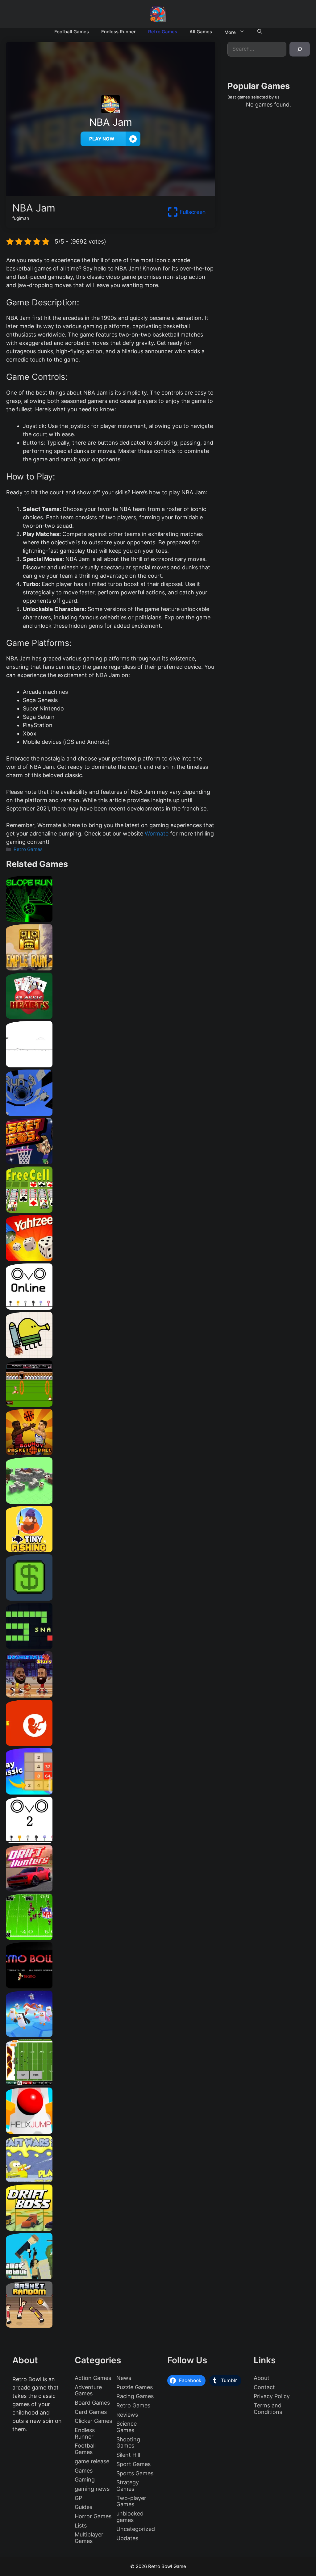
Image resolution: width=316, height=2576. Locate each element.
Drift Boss (111, 2228)
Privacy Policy (272, 2396)
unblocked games (130, 2517)
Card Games (91, 2412)
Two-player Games (131, 2501)
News (124, 2378)
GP (78, 2498)
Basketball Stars (110, 1695)
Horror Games (93, 2516)
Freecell (111, 1211)
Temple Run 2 (111, 968)
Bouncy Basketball (110, 1453)
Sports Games (135, 2473)
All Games (201, 32)
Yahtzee (110, 1259)
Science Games (127, 2427)
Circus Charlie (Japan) (110, 1404)
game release (92, 2461)
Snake (110, 1647)
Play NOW (102, 139)
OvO (111, 1307)
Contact (264, 2387)
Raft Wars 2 (110, 2180)
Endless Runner (118, 32)
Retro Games (163, 32)
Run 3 (111, 1114)
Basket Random (111, 2325)
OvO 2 (111, 1841)
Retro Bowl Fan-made (110, 2083)
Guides (83, 2507)
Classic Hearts (111, 1017)
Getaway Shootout (110, 2277)
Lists (81, 2526)
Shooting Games (128, 2443)
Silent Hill (128, 2455)
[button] (260, 32)
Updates (127, 2538)
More (230, 32)
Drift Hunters (110, 1889)
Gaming (85, 2480)
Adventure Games (88, 2390)
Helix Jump (111, 2132)
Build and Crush (110, 1501)
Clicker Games (93, 2421)
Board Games (92, 2403)
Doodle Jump (110, 1356)
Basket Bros (111, 1162)
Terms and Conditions (268, 2409)
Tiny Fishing (110, 1550)
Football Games (72, 32)
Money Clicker (111, 1598)
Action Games (93, 2378)
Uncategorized (136, 2529)
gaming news (92, 2489)
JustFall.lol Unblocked (110, 2035)
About (262, 2378)
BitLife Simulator (110, 1744)
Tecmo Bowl (111, 1986)
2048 (111, 1792)
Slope (111, 920)
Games (84, 2471)
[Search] (300, 49)
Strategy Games (128, 2486)
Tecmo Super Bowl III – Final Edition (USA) (110, 1938)
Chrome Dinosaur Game (110, 1065)
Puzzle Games (135, 2387)
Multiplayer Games (89, 2538)
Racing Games (135, 2396)
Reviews (127, 2415)
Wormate (157, 834)
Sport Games (133, 2464)
